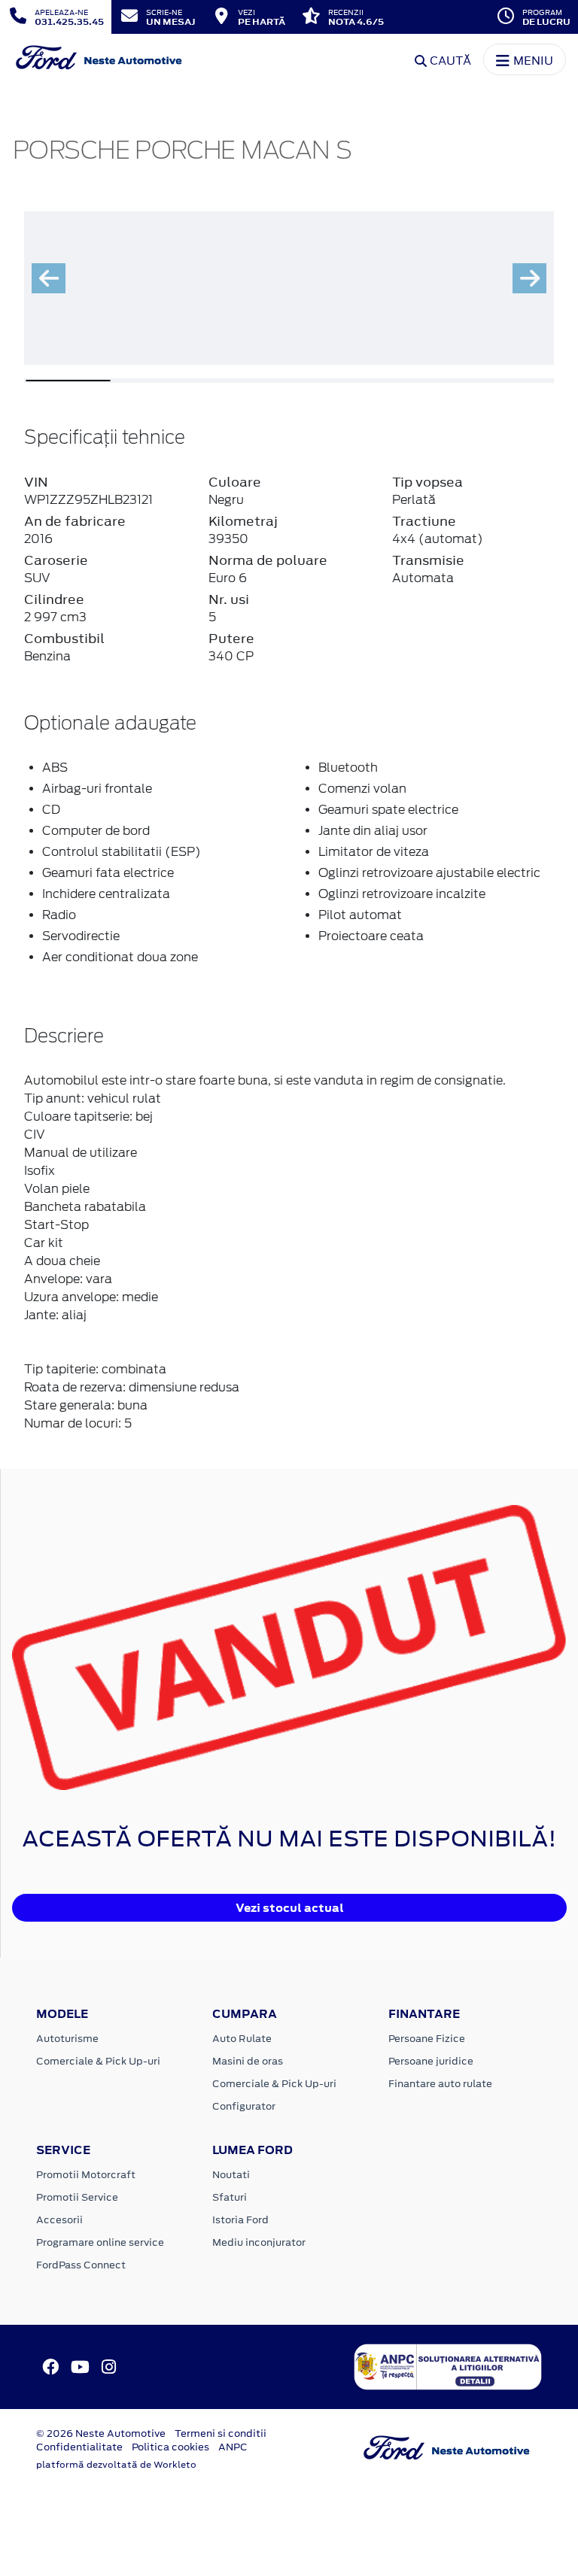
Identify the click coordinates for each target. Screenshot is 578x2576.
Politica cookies (170, 2447)
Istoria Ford (240, 2220)
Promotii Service (77, 2197)
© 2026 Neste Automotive (101, 2433)
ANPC (233, 2447)
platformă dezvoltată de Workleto (116, 2465)
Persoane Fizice (427, 2039)
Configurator (244, 2106)
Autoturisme (67, 2039)
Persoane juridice (431, 2061)
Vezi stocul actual (290, 1908)
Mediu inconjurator (259, 2242)
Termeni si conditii (221, 2433)
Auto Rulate (242, 2039)
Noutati (231, 2175)
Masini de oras (248, 2061)
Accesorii (59, 2220)
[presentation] (49, 278)
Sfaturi (230, 2197)
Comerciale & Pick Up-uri (98, 2061)
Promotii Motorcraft (86, 2175)
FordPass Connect (81, 2265)
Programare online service (100, 2242)
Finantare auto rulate (440, 2084)
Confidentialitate (79, 2447)
